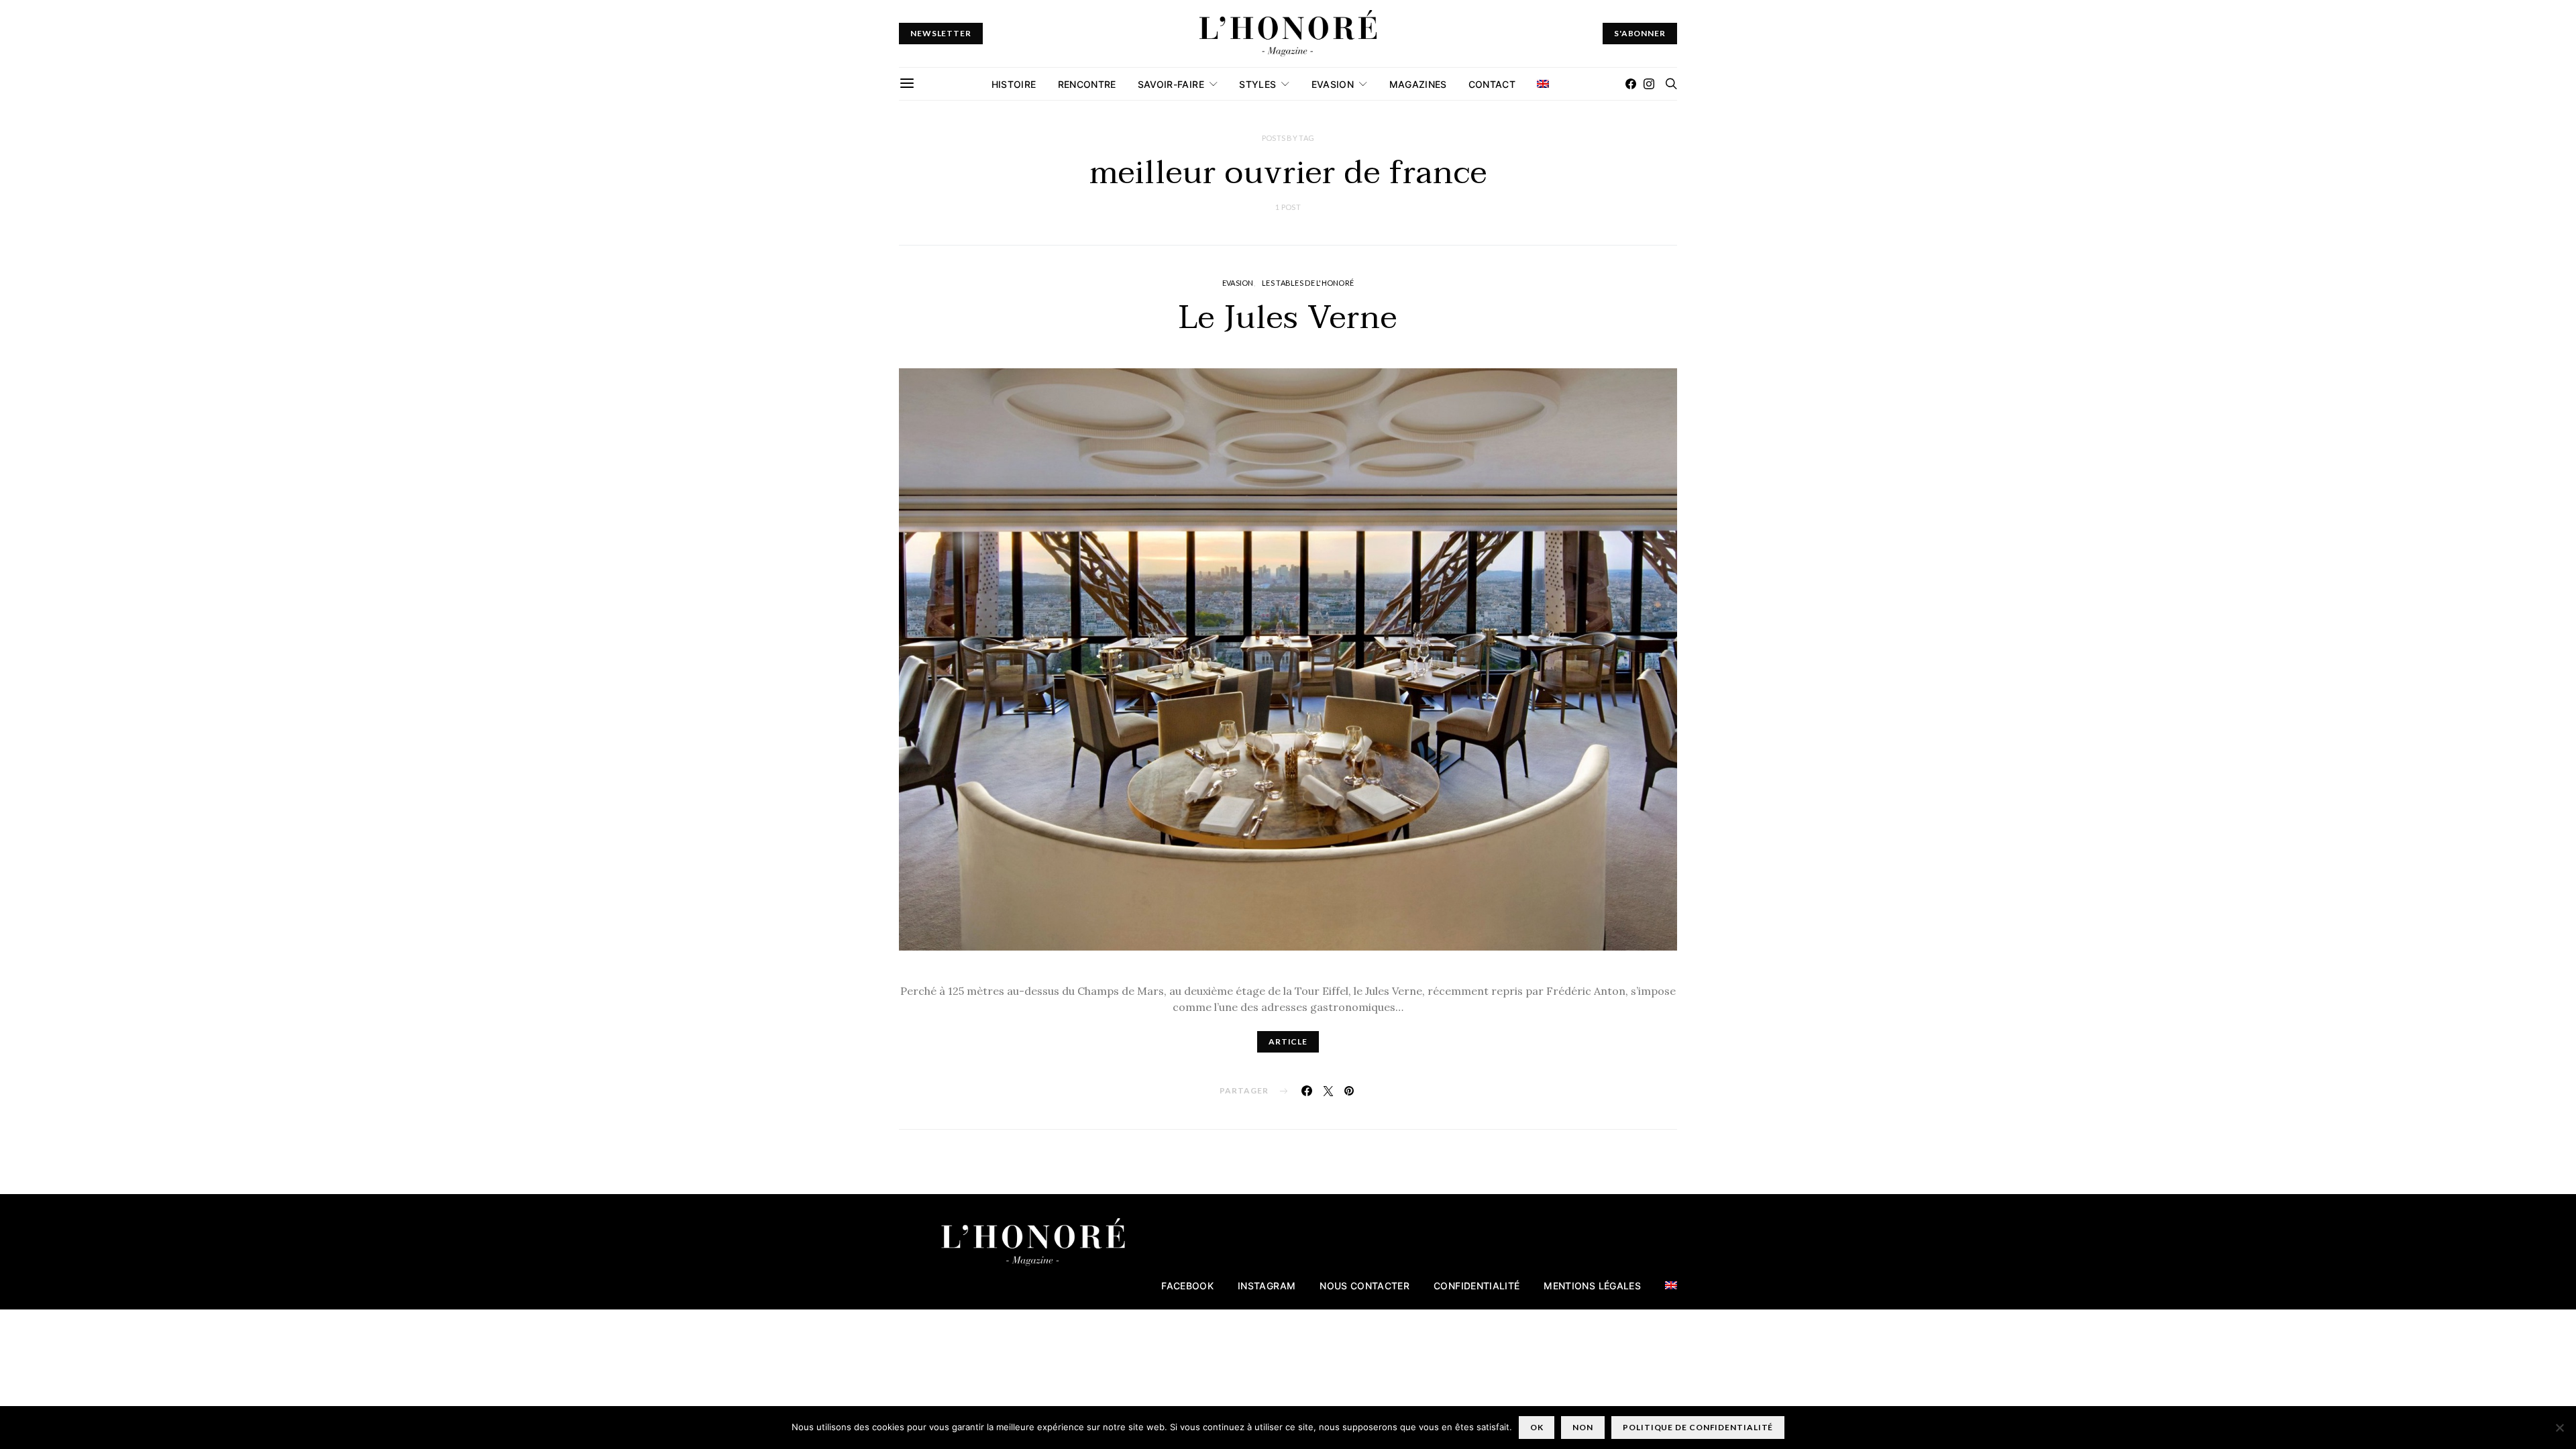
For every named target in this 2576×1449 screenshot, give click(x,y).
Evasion (1333, 84)
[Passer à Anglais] (1543, 84)
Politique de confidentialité (1698, 1427)
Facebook (1187, 1286)
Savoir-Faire (1171, 84)
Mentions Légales (1592, 1286)
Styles (1257, 84)
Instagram (1267, 1286)
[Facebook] (1631, 84)
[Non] (2559, 1428)
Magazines (1418, 84)
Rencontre (1087, 84)
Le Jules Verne (1288, 318)
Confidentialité (1477, 1286)
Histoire (1014, 84)
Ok (1537, 1427)
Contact (1492, 84)
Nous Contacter (1364, 1286)
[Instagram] (1649, 84)
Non (1583, 1427)
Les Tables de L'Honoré (1308, 283)
